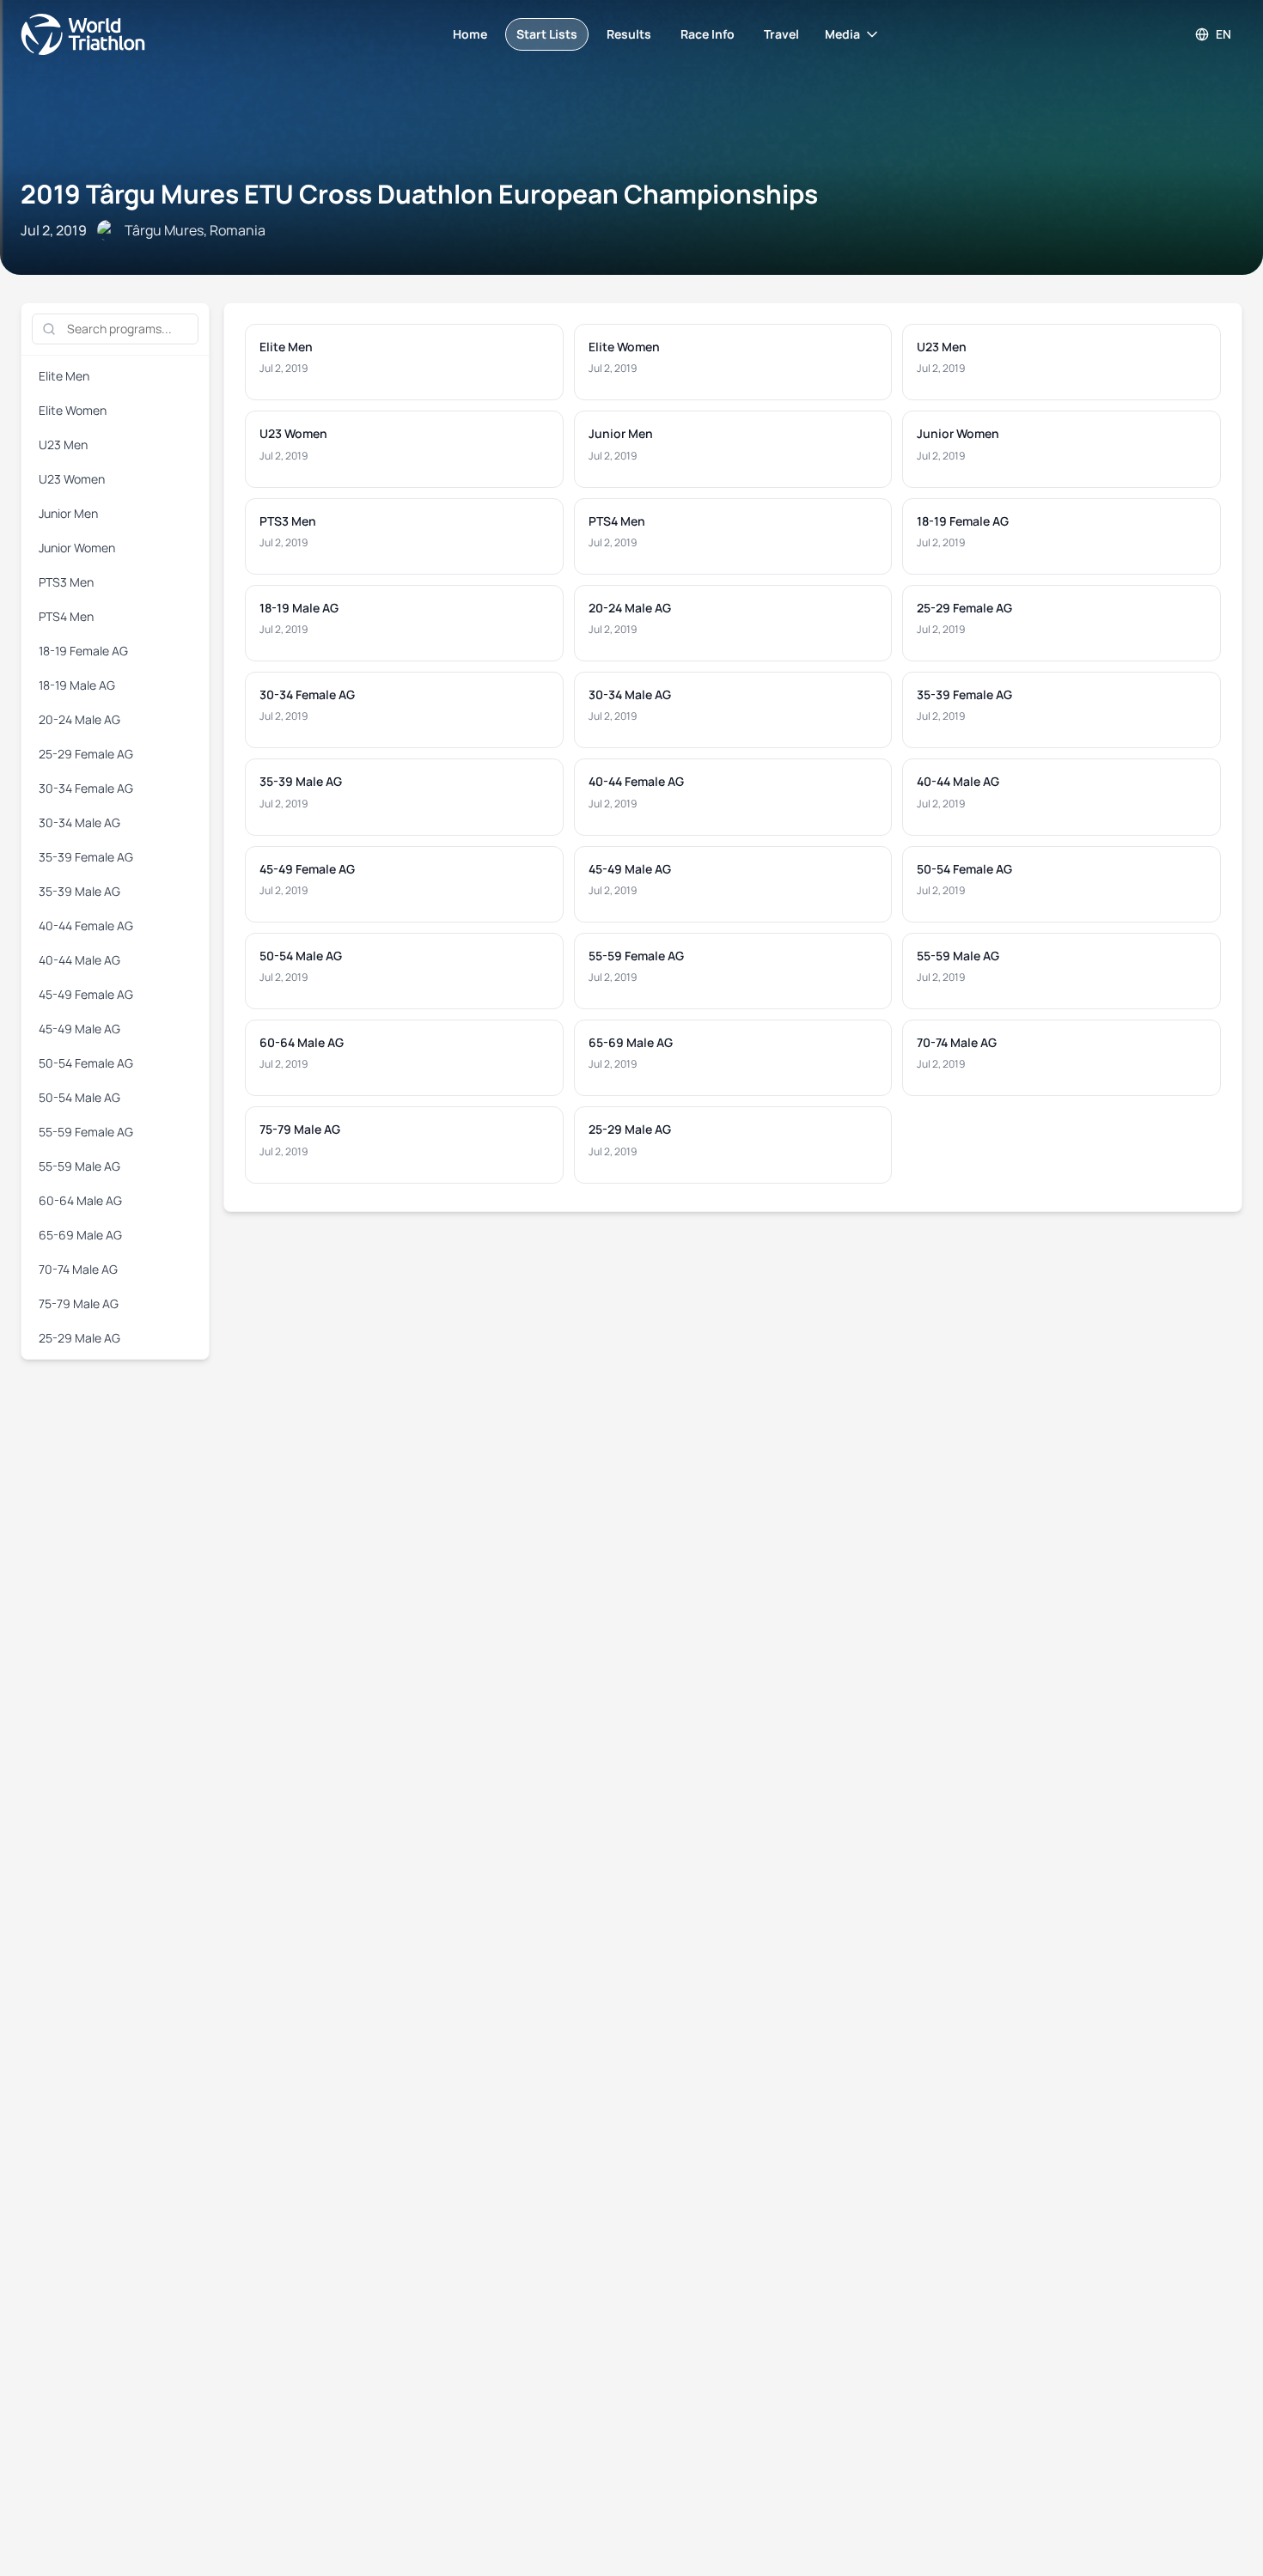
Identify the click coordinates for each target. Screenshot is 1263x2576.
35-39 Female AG (86, 857)
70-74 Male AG (78, 1269)
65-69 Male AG (80, 1235)
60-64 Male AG (80, 1200)
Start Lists (547, 34)
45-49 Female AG (86, 994)
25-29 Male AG (79, 1338)
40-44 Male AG (79, 960)
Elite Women (73, 410)
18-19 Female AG (83, 651)
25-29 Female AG (86, 754)
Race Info (708, 34)
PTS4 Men (66, 616)
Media (842, 34)
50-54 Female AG (86, 1063)
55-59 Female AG (86, 1132)
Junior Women (77, 548)
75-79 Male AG (79, 1303)
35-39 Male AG (79, 891)
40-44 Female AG (86, 926)
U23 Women (72, 479)
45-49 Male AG (79, 1029)
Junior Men (68, 513)
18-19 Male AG (77, 685)
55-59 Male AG (79, 1166)
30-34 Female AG (86, 788)
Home (470, 34)
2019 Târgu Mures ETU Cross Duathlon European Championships (419, 194)
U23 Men (63, 445)
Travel (781, 34)
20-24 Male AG (79, 719)
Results (629, 34)
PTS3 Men (66, 582)
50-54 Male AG (79, 1097)
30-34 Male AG (79, 822)
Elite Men (64, 376)
